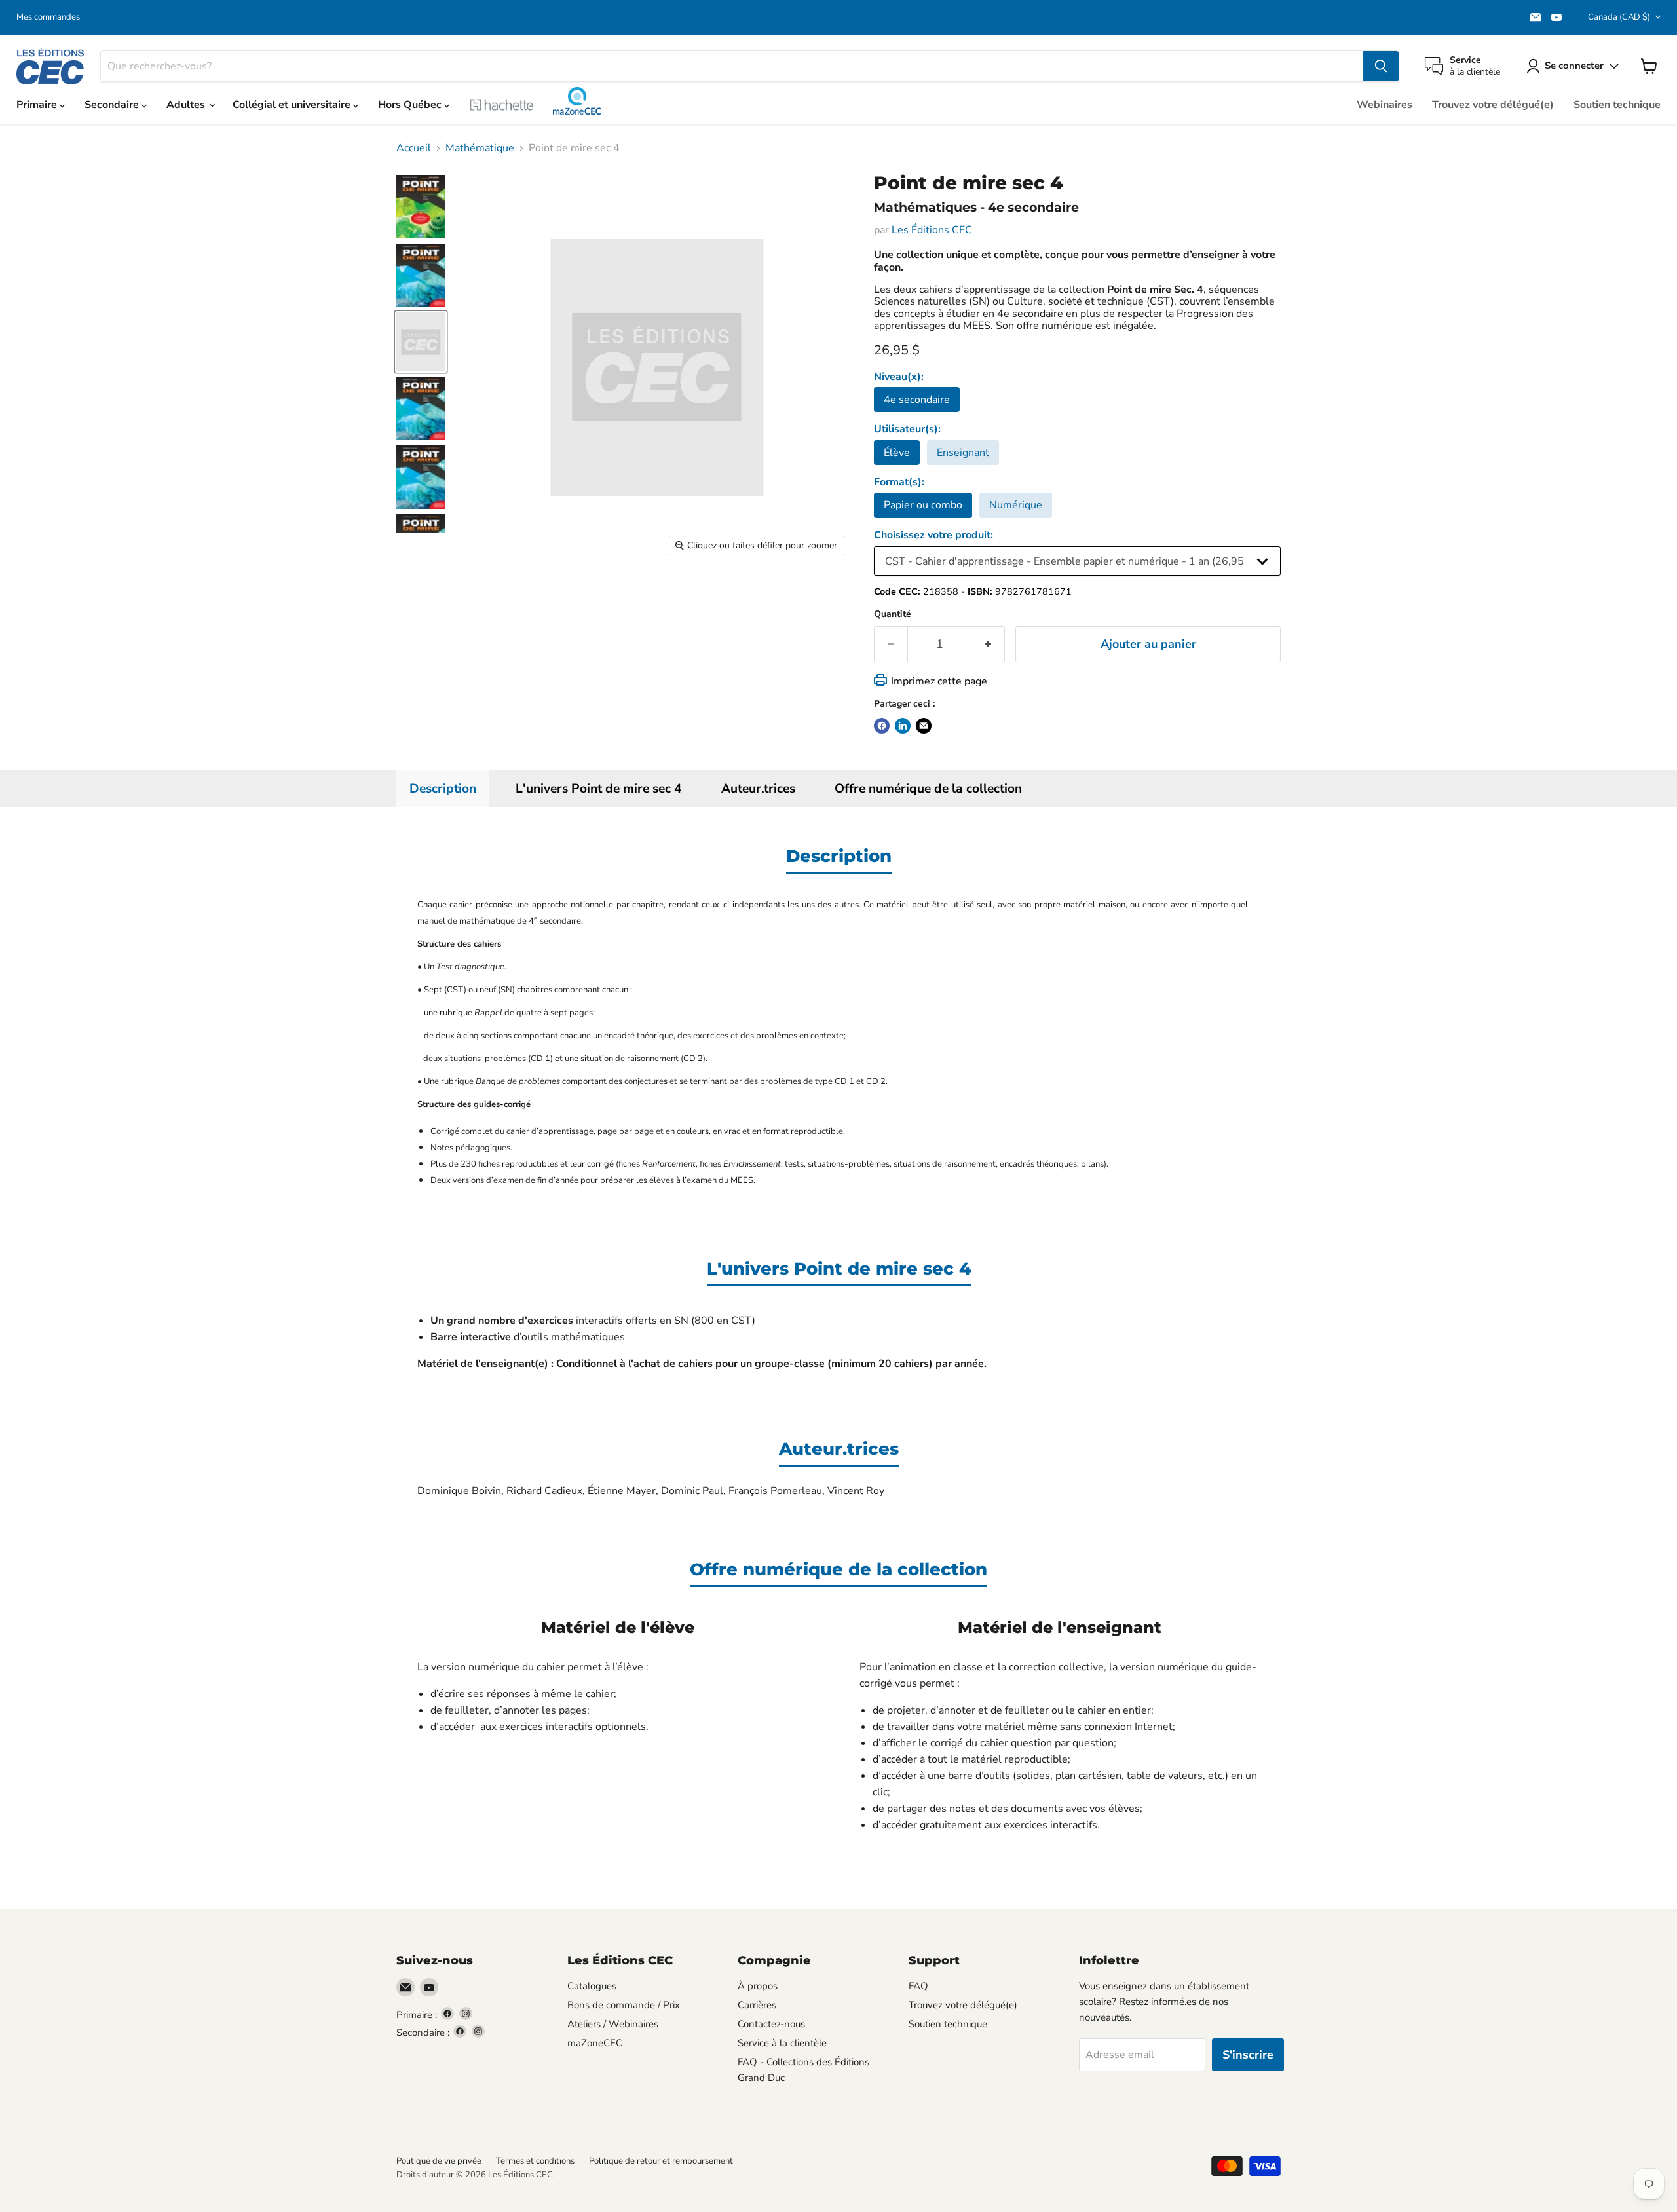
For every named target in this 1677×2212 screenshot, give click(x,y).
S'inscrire (1248, 2055)
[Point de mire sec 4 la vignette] (421, 207)
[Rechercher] (1381, 66)
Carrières (757, 2005)
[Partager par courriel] (924, 726)
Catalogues (592, 1986)
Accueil (414, 148)
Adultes (187, 105)
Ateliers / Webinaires (613, 2024)
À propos (758, 1986)
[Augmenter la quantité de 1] (988, 644)
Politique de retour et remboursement (661, 2161)
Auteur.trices (758, 789)
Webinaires (1385, 105)
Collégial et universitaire (293, 105)
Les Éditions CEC (932, 230)
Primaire (38, 105)
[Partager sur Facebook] (882, 726)
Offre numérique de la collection (928, 789)
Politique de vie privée (439, 2161)
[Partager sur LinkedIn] (903, 726)
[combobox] (732, 66)
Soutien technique (1617, 105)
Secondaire (113, 105)
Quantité (893, 614)
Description (443, 789)
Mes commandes (48, 17)
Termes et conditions (535, 2161)
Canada (1619, 17)
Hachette (502, 105)
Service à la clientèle (782, 2043)
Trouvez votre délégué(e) (1493, 105)
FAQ (918, 1986)
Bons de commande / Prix (624, 2005)
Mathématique (480, 148)
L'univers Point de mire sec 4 (599, 789)
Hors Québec (411, 105)
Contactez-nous (771, 2024)
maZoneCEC (577, 101)
